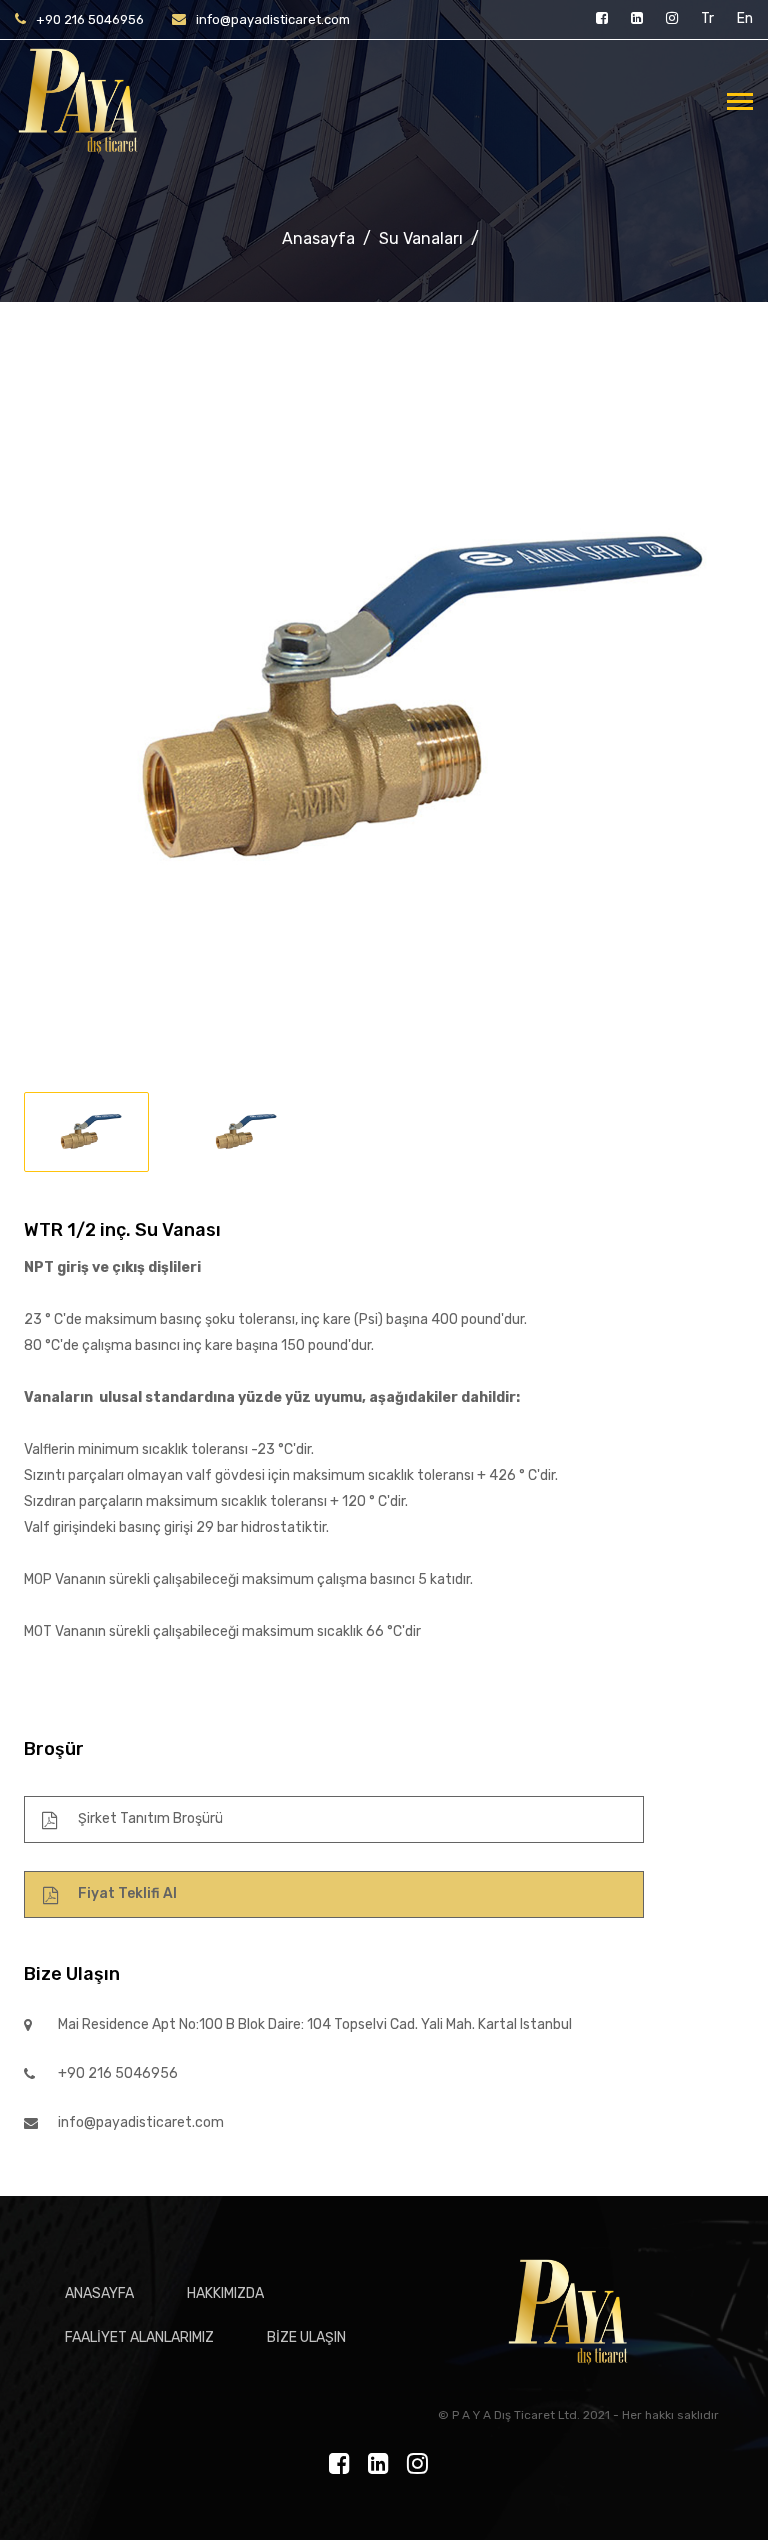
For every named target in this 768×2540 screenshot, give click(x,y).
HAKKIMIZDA (225, 2293)
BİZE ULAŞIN (306, 2337)
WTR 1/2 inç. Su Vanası (122, 1230)
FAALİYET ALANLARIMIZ (139, 2337)
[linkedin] (638, 18)
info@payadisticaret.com (273, 19)
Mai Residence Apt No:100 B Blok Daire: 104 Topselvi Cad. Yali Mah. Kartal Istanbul (315, 2024)
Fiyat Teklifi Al (127, 1893)
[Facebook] (603, 18)
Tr (707, 18)
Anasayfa (318, 238)
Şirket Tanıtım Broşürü (150, 1818)
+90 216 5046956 (90, 19)
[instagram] (673, 18)
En (745, 18)
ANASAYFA (99, 2293)
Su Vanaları (421, 238)
